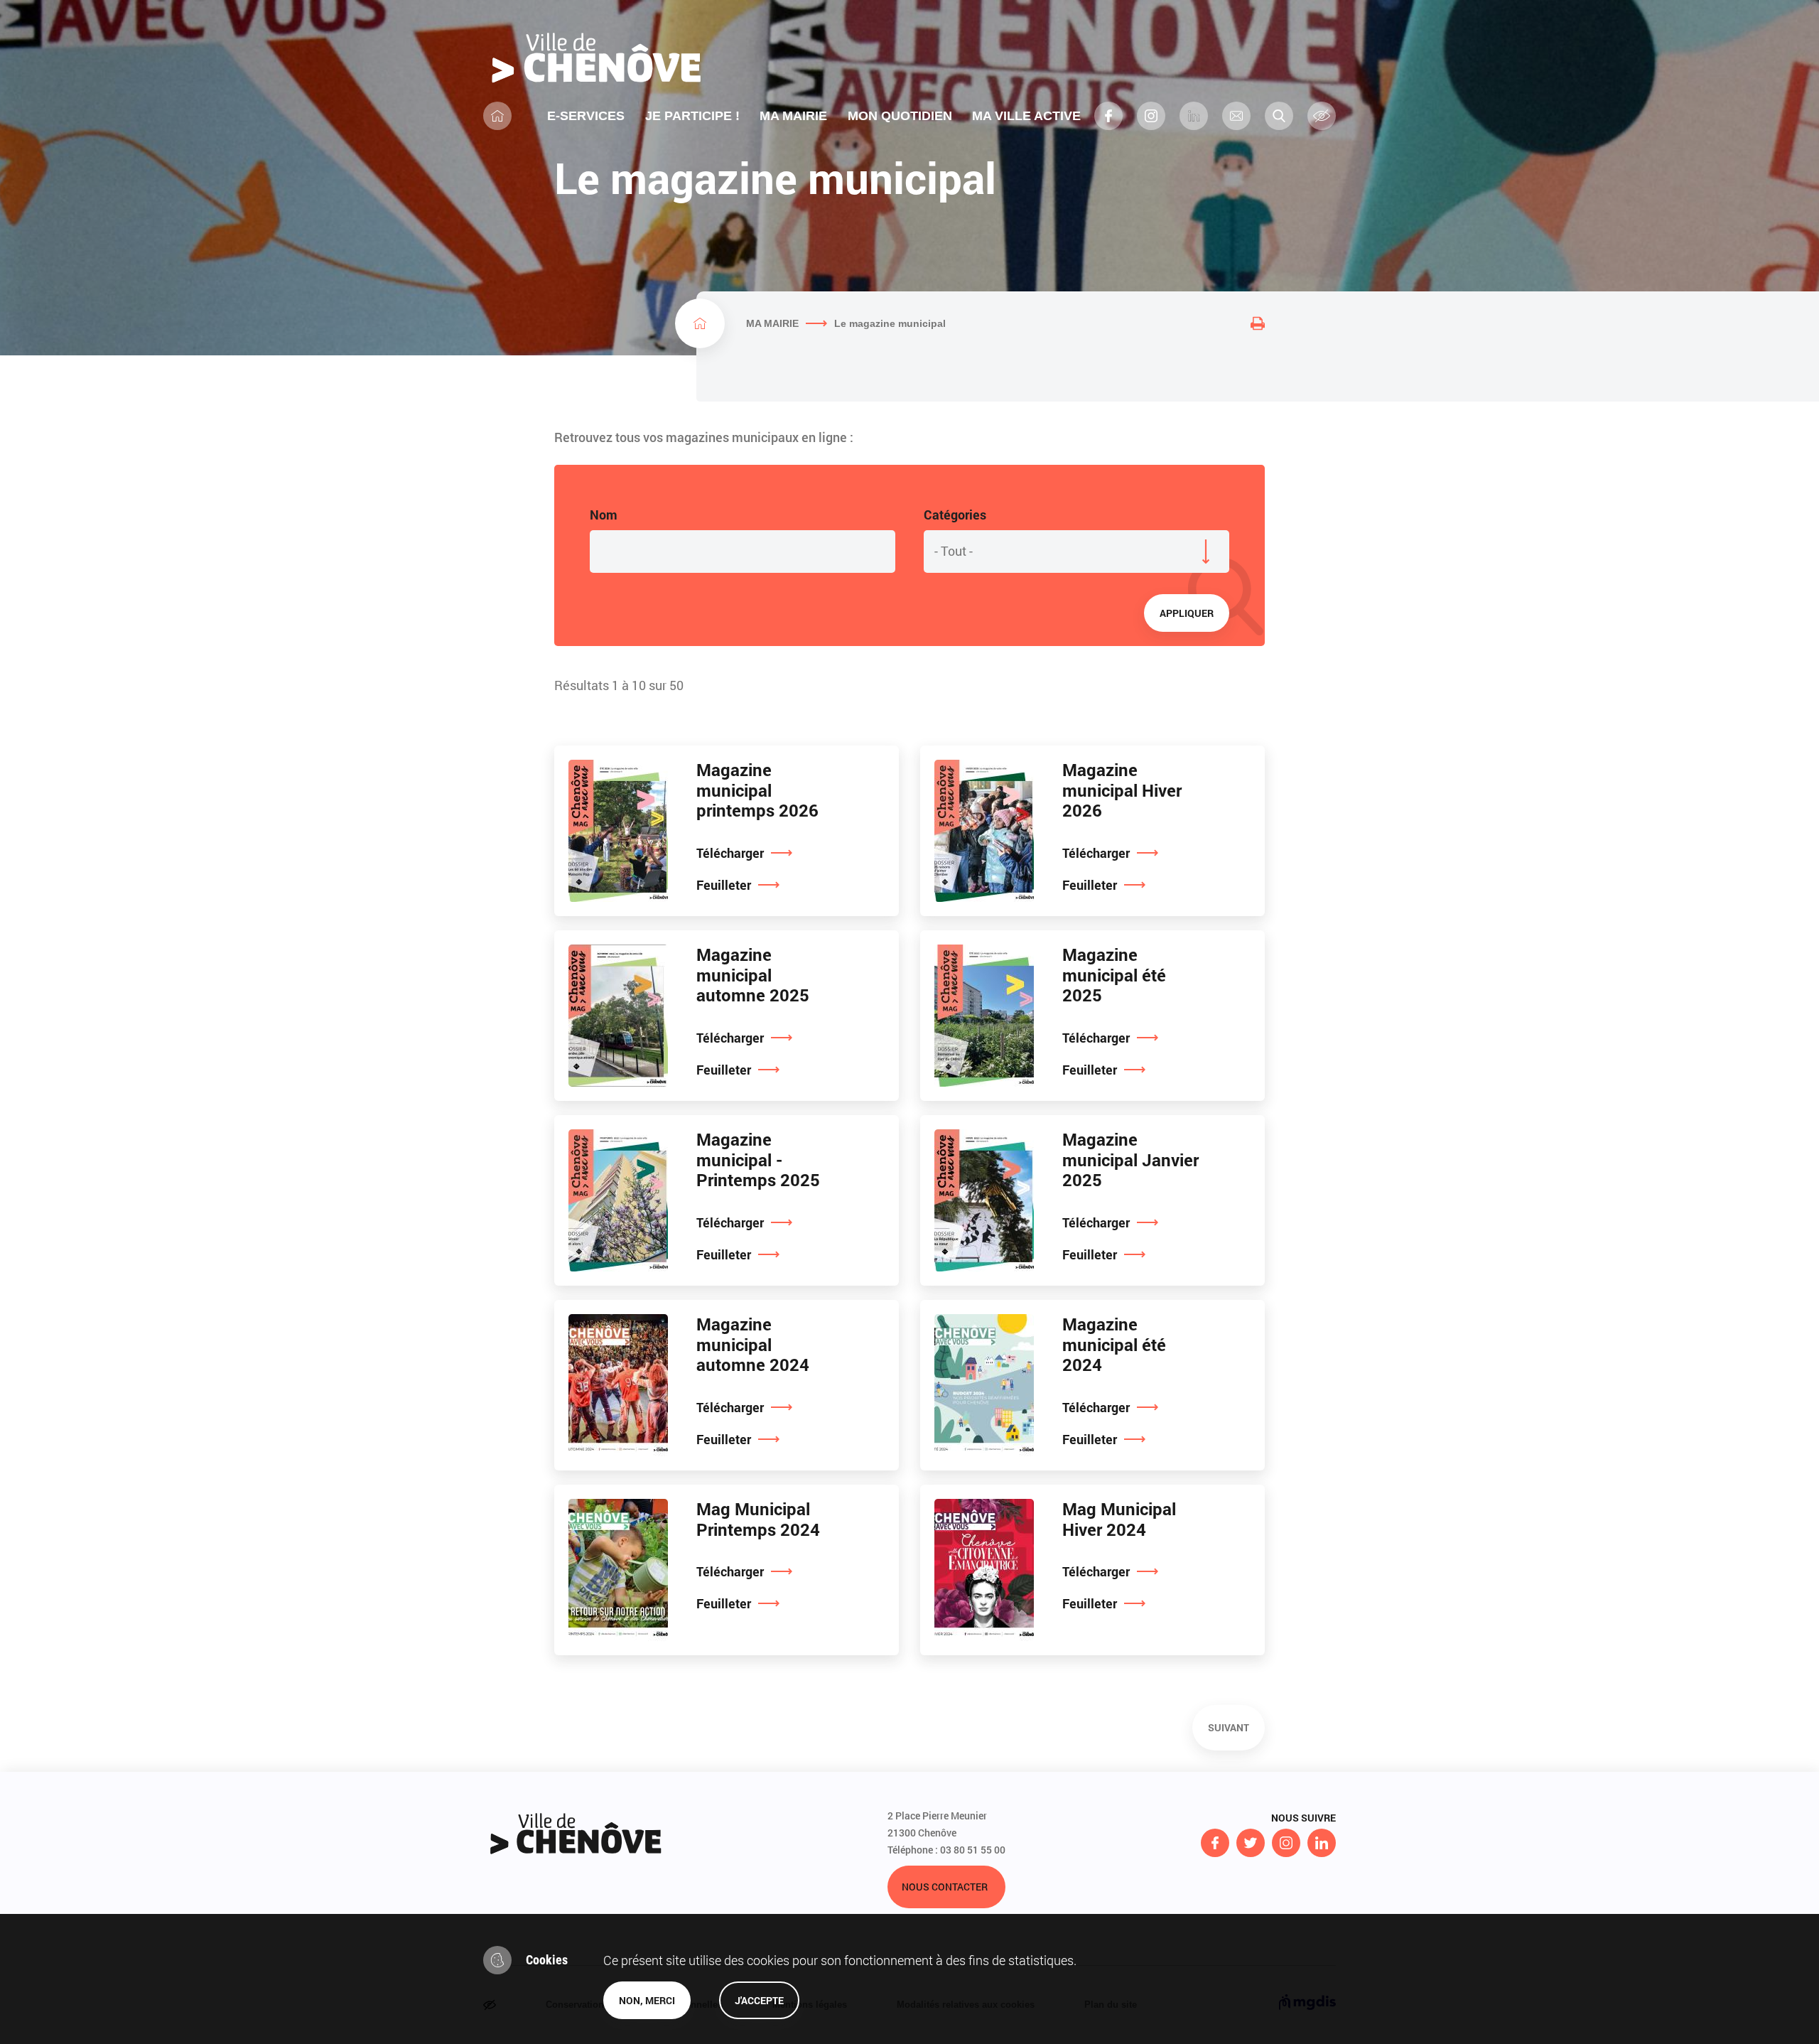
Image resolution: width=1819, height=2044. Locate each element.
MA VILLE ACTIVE (1026, 116)
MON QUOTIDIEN (900, 116)
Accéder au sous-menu (833, 116)
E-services (586, 116)
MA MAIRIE (772, 323)
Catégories (955, 515)
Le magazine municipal (890, 323)
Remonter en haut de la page (91, 1819)
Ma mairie (793, 116)
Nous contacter (945, 1887)
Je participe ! (692, 116)
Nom (604, 515)
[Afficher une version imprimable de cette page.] (1258, 323)
